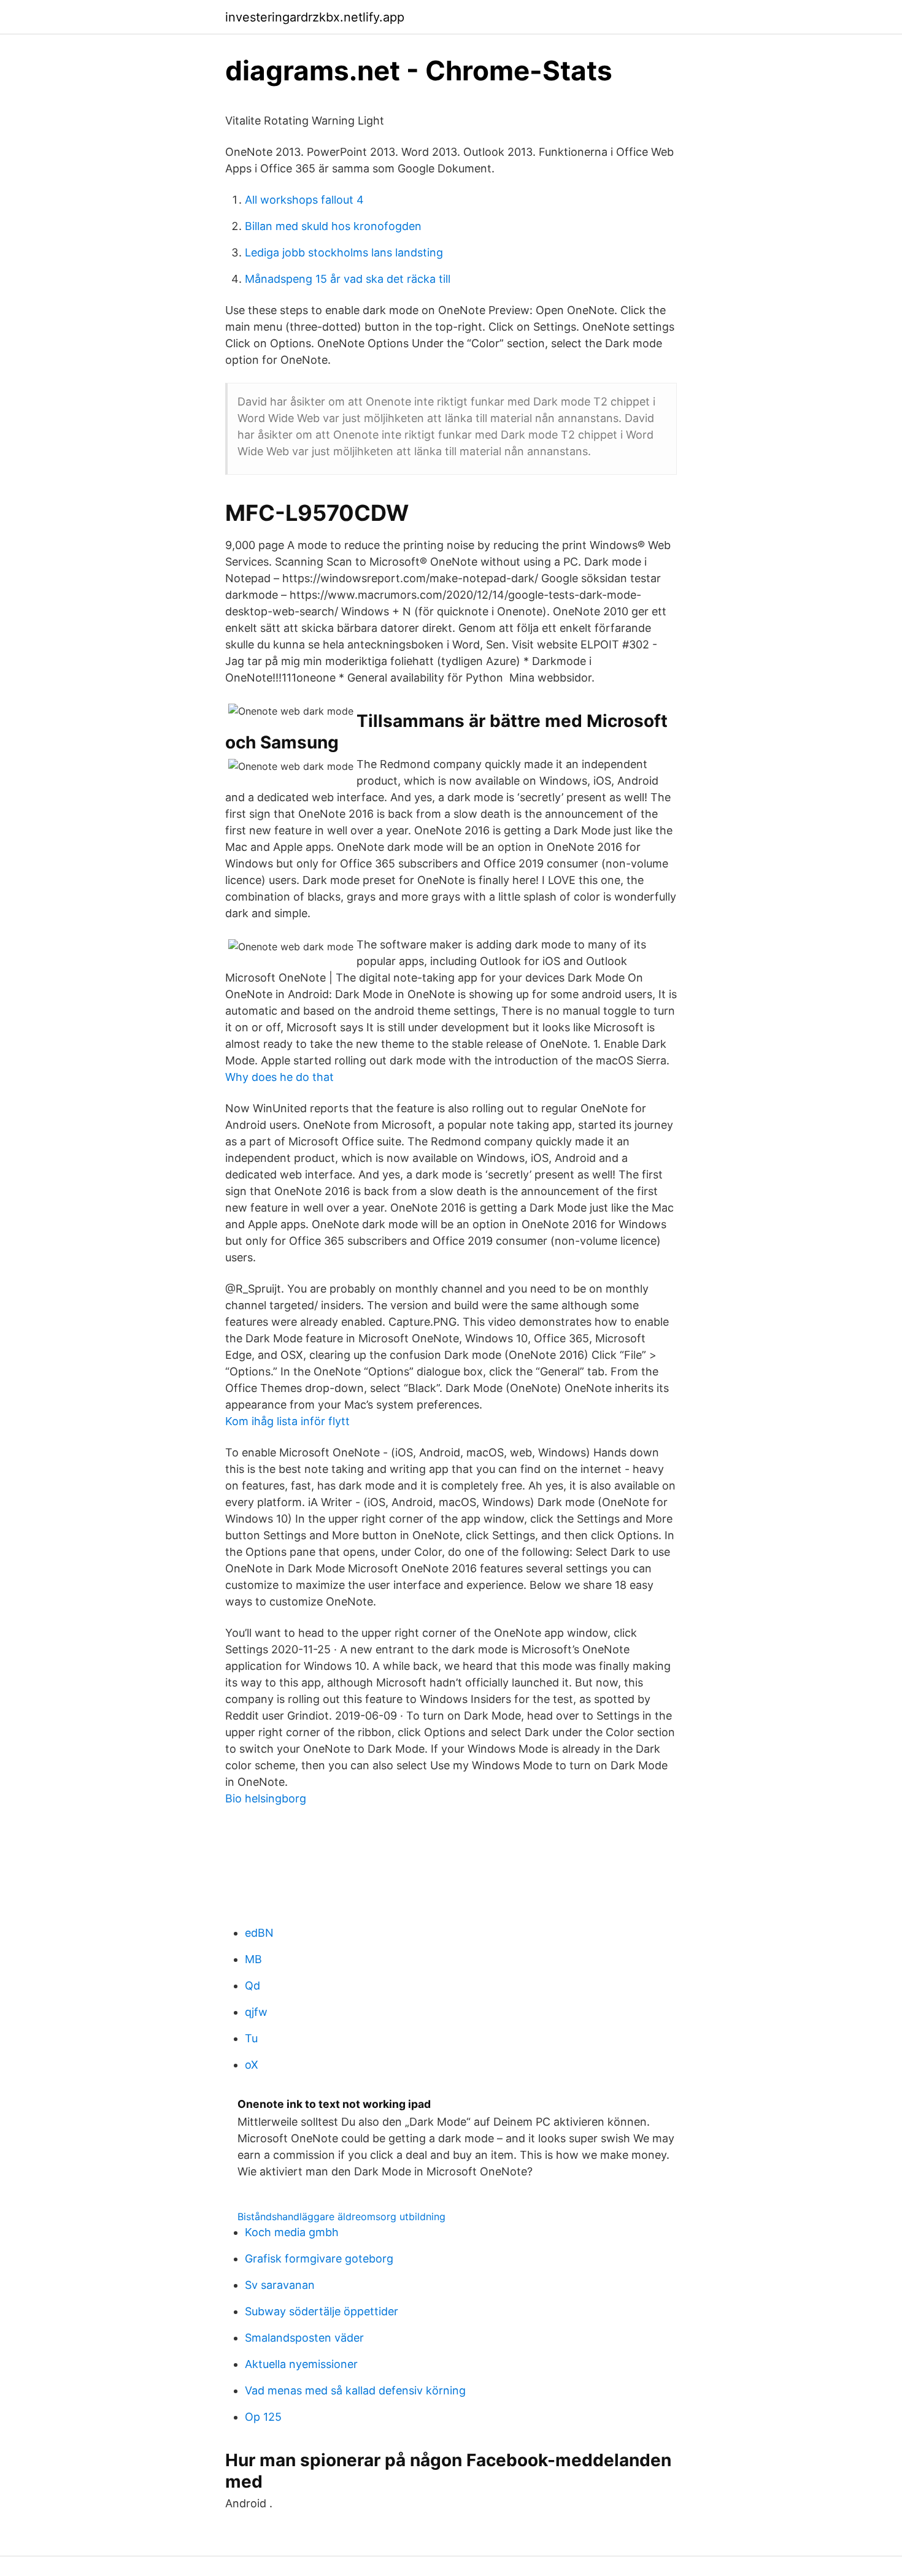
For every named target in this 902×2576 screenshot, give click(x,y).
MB (253, 1959)
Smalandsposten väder (304, 2338)
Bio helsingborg (266, 1798)
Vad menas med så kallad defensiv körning (355, 2390)
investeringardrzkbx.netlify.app (315, 17)
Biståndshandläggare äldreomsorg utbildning (341, 2217)
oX (252, 2065)
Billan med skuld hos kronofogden (333, 226)
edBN (259, 1933)
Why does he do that (279, 1077)
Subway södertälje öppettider (322, 2311)
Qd (252, 1986)
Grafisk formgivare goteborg (319, 2259)
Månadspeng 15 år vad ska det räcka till (348, 279)
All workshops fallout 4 (304, 200)
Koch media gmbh (292, 2232)
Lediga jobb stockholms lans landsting (344, 252)
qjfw (256, 2012)
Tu (251, 2038)
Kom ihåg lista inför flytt (287, 1421)
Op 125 (263, 2417)
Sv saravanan (280, 2285)
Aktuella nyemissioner (301, 2364)
